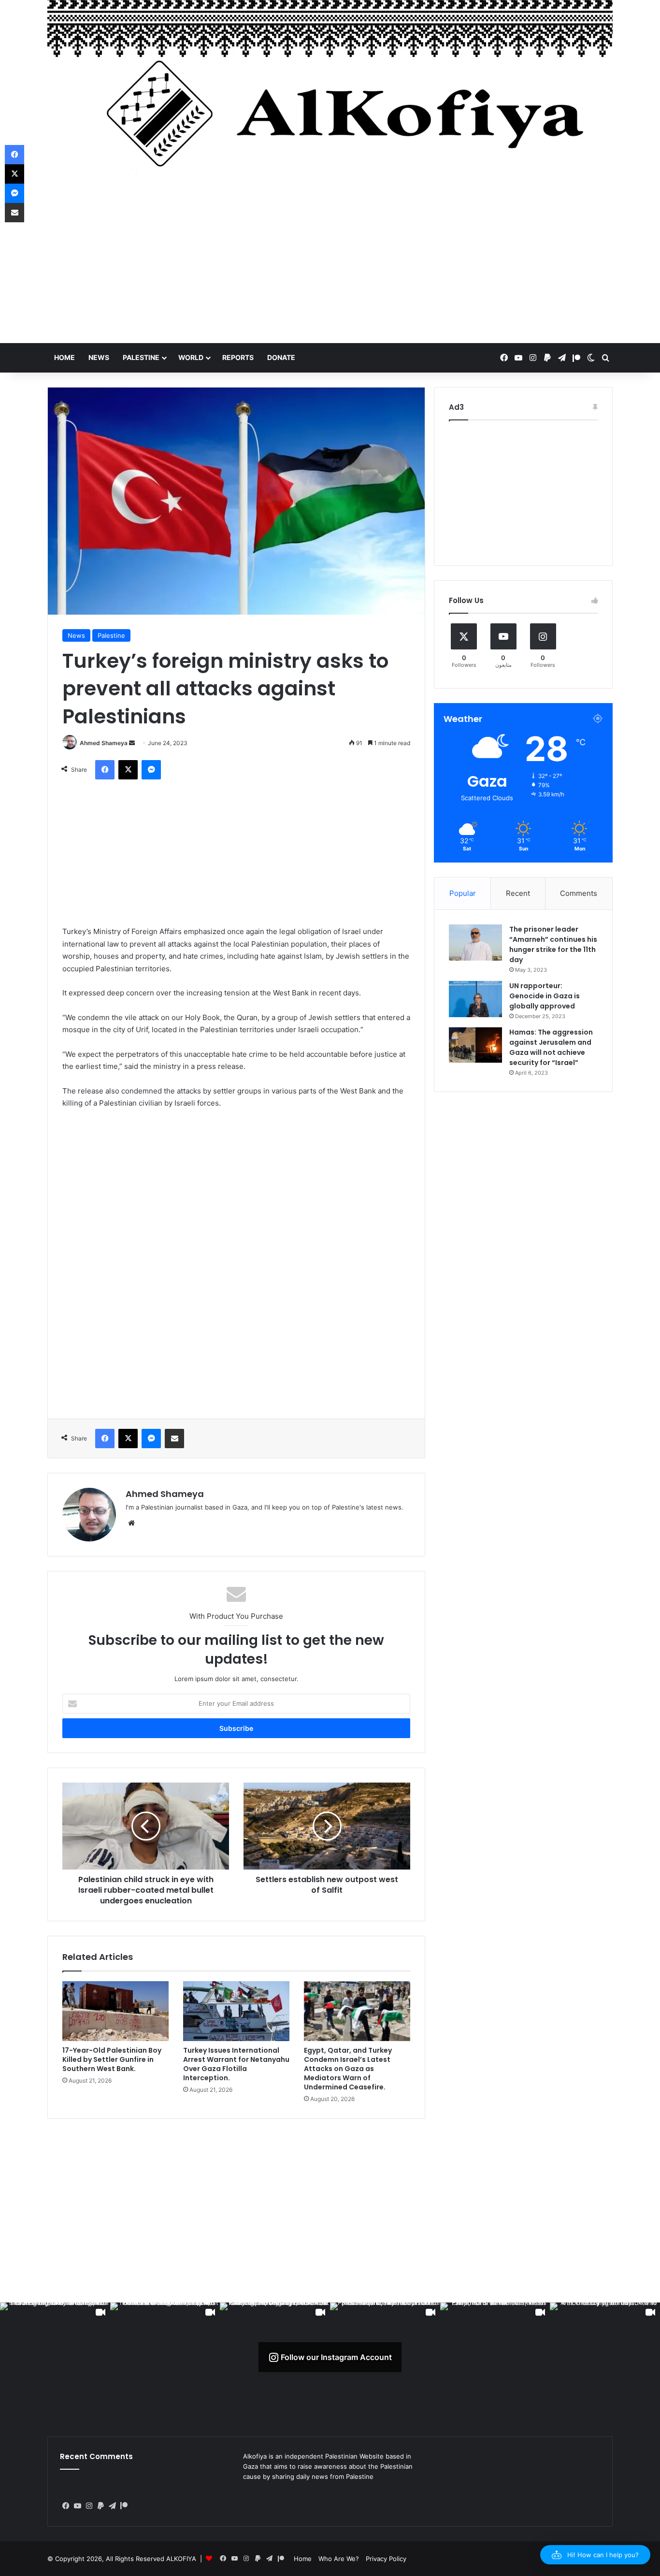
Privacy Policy (386, 2559)
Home (65, 357)
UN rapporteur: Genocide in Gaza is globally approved (545, 996)
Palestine (141, 357)
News (99, 357)
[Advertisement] (330, 266)
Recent (518, 893)
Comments (579, 893)
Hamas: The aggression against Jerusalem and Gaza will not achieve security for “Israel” (551, 1047)
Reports (238, 357)
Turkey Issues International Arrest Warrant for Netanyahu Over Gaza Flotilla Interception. (236, 2064)
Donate (281, 357)
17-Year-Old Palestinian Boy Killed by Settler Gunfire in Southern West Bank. (112, 2059)
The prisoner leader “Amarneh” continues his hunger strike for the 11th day (553, 944)
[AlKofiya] (330, 94)
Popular (463, 893)
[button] (595, 2555)
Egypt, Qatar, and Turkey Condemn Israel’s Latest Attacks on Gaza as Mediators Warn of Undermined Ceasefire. (348, 2069)
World (191, 357)
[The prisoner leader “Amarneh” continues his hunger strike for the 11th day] (475, 943)
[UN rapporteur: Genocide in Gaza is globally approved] (475, 999)
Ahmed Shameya (104, 743)
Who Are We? (339, 2559)
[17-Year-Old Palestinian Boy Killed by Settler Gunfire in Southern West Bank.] (115, 2011)
